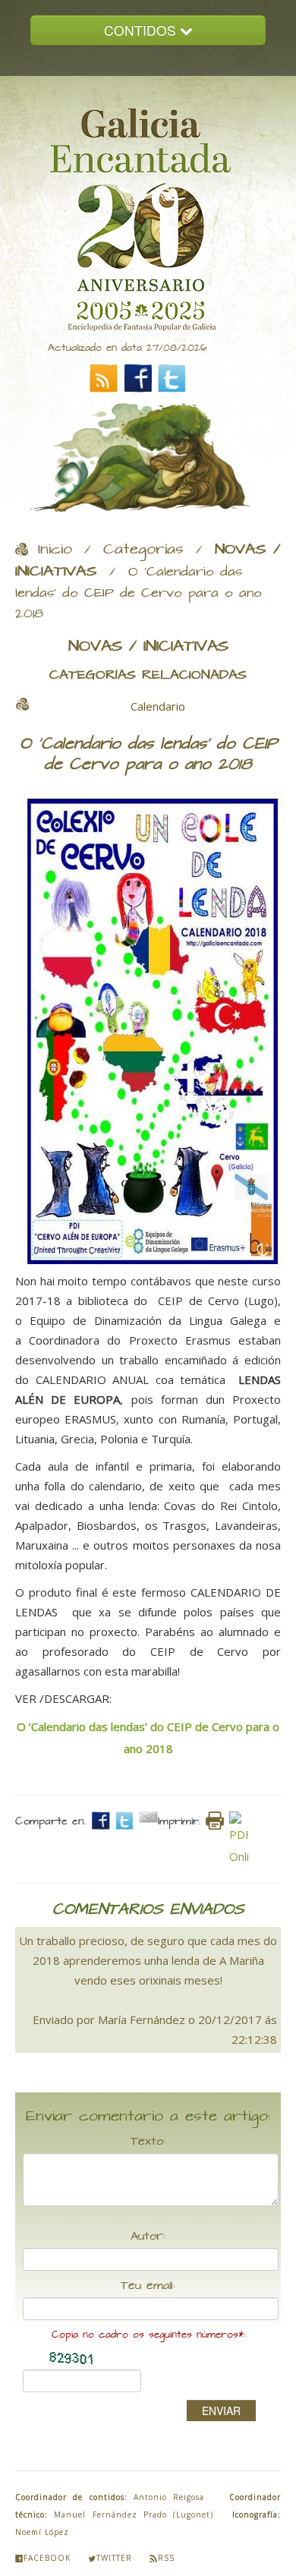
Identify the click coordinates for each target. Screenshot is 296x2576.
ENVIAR (221, 2410)
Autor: (148, 2237)
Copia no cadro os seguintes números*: (148, 2335)
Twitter (114, 2558)
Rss (166, 2558)
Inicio (55, 550)
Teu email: (148, 2286)
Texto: (148, 2142)
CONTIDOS (142, 30)
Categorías (143, 550)
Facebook (47, 2558)
